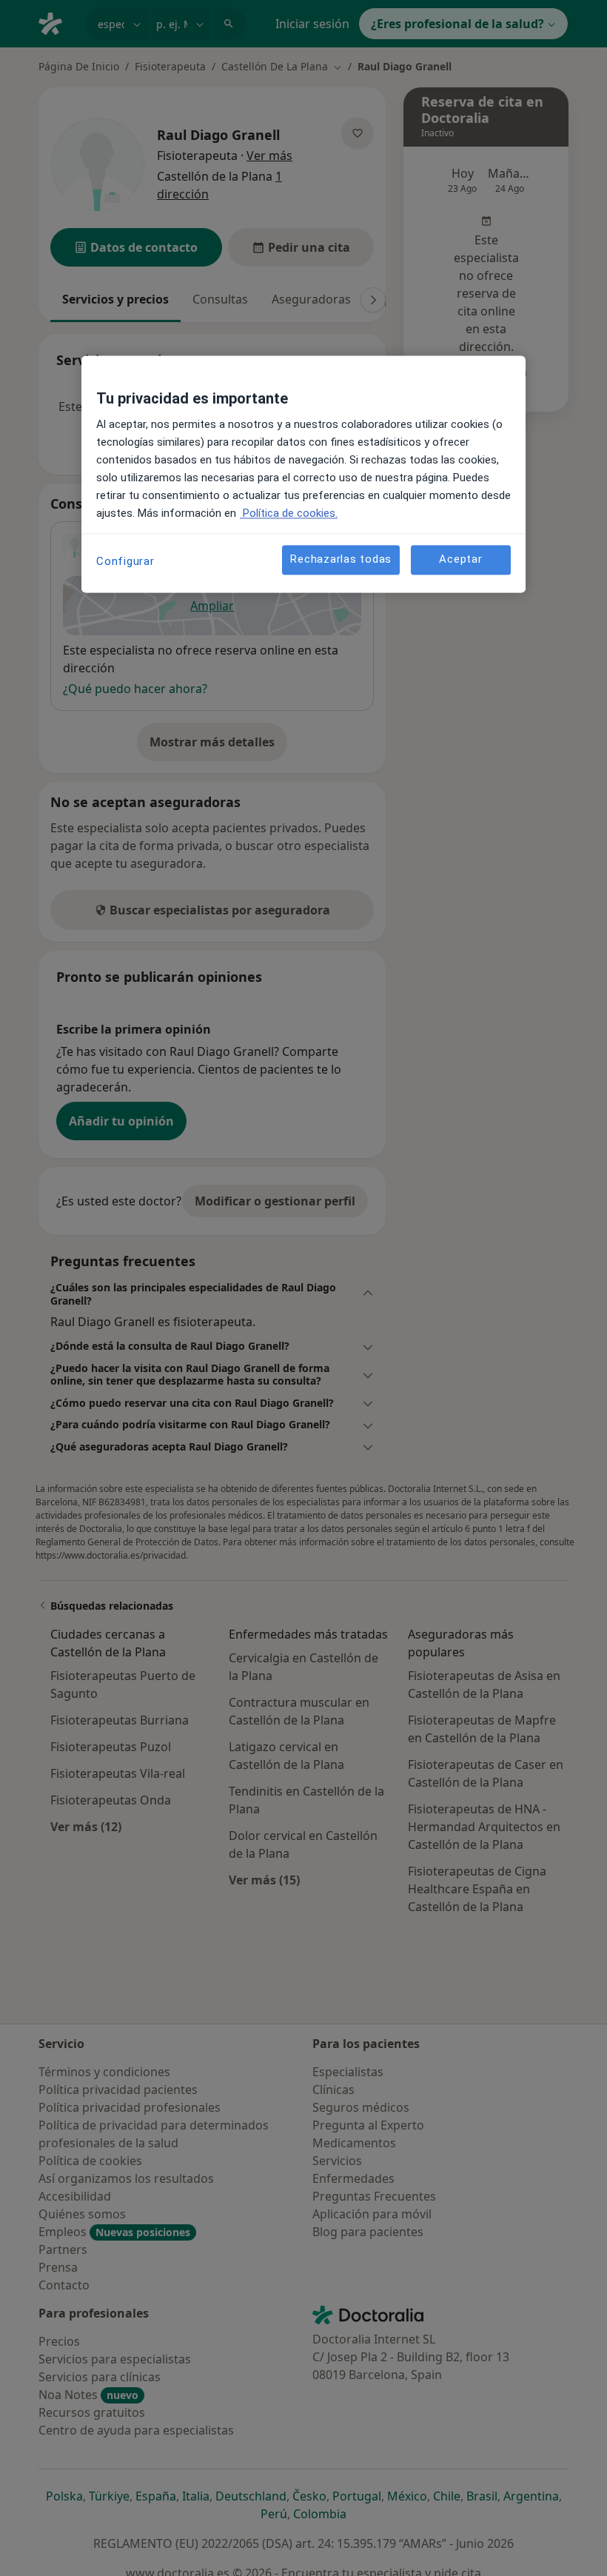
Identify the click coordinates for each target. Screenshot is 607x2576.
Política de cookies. (289, 513)
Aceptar (460, 560)
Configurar (125, 561)
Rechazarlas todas (341, 560)
